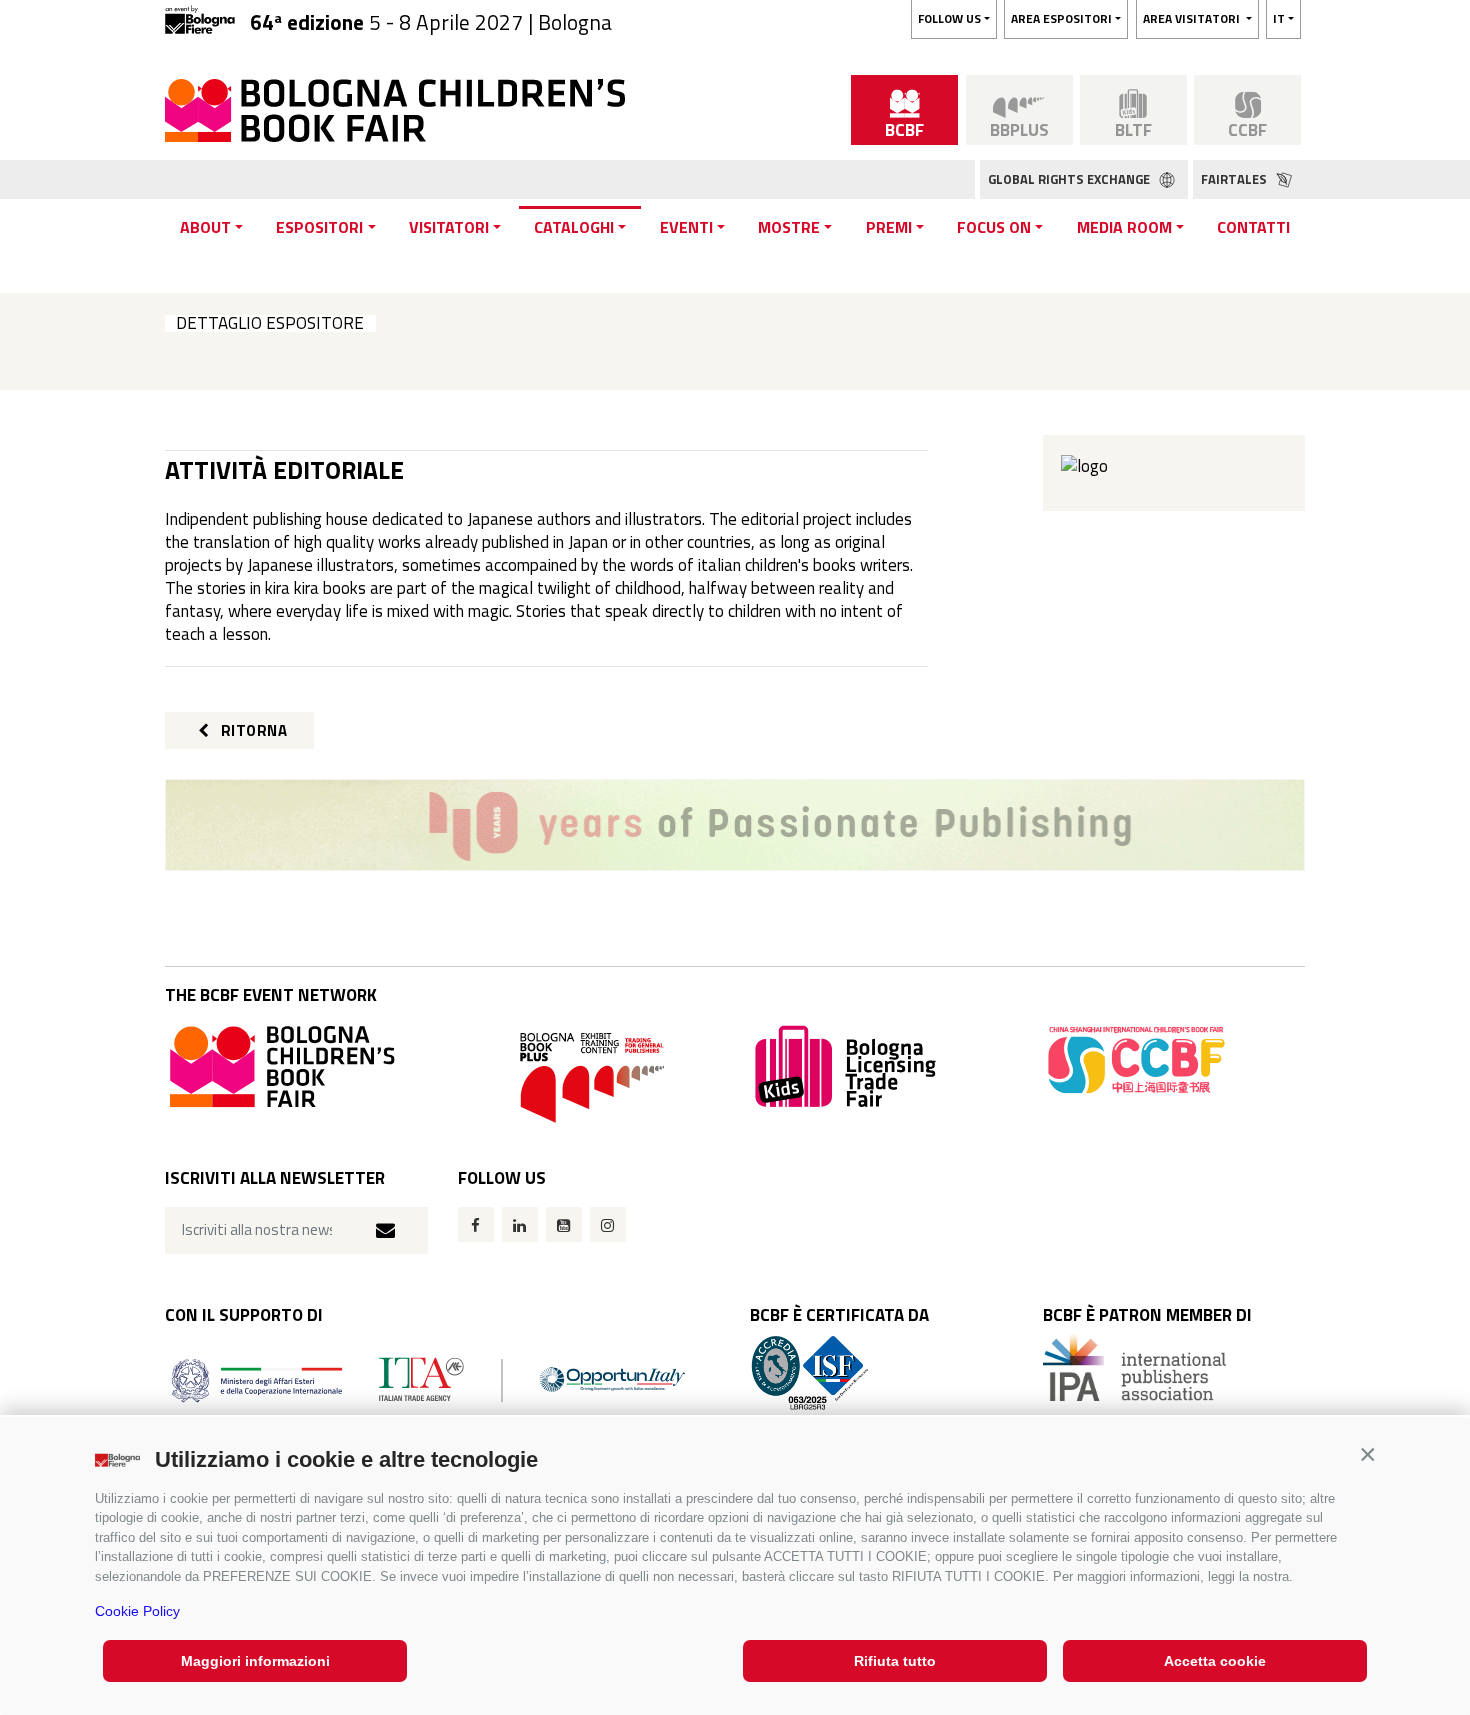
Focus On (994, 227)
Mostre (789, 227)
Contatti (1253, 227)
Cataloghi (574, 227)
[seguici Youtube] (564, 1224)
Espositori (319, 227)
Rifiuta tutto (895, 1661)
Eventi (686, 227)
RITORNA (252, 730)
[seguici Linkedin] (520, 1224)
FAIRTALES (1235, 179)
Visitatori (449, 227)
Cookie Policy (137, 1611)
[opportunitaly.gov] (428, 1378)
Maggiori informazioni (255, 1661)
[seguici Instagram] (608, 1224)
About (205, 227)
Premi (889, 227)
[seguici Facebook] (476, 1224)
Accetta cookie (1215, 1661)
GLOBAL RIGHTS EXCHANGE (1070, 179)
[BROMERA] (735, 825)
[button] (1367, 1454)
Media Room (1124, 227)
